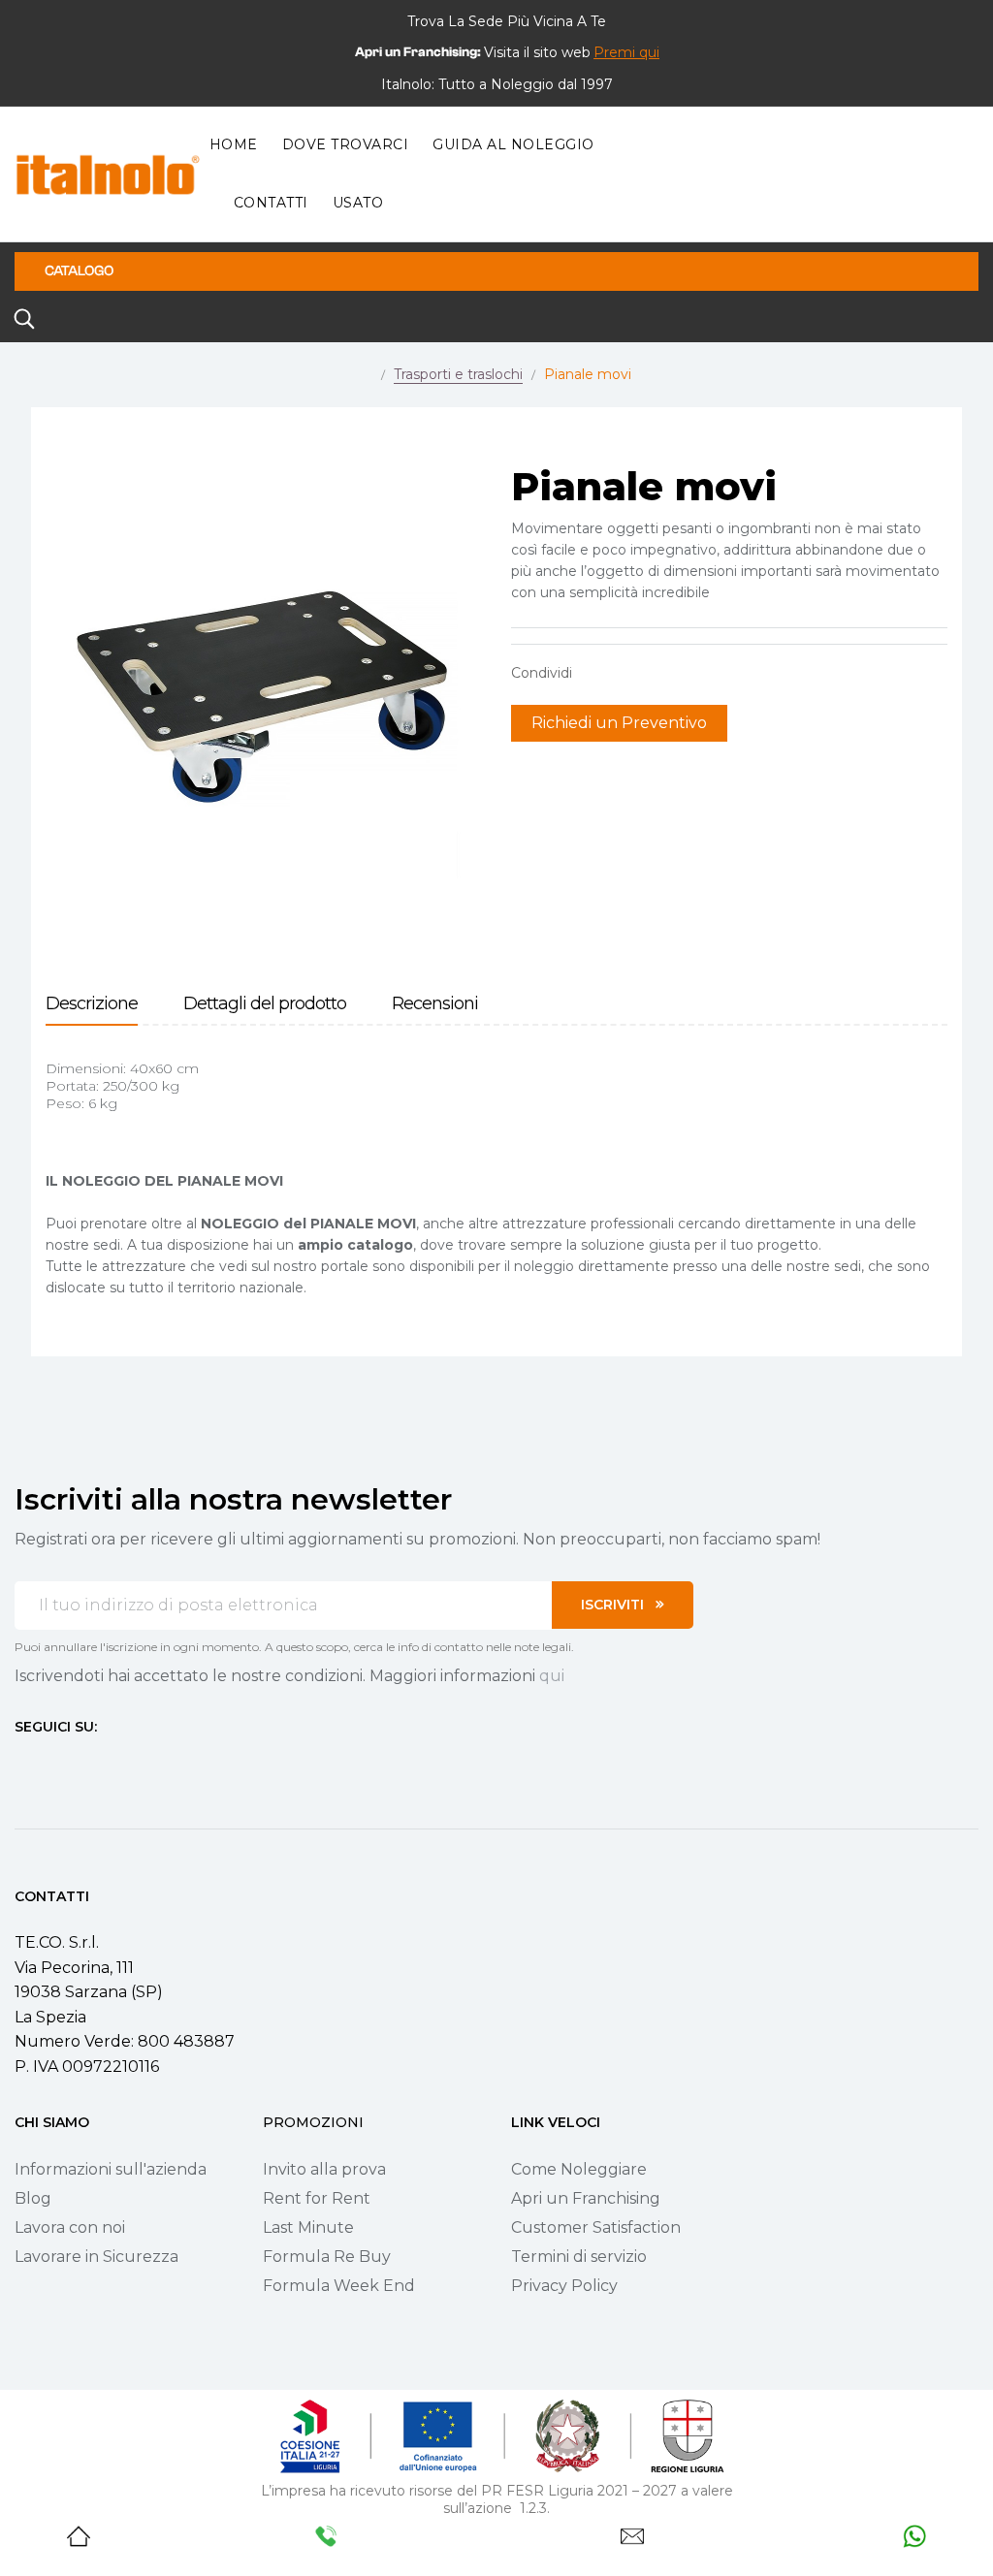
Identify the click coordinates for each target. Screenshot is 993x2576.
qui (552, 1676)
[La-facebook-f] (22, 1763)
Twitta (626, 673)
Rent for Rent (317, 2198)
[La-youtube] (92, 1763)
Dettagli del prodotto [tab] (265, 1004)
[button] (626, 52)
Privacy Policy (564, 2286)
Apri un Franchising (586, 2198)
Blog (33, 2198)
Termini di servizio (579, 2257)
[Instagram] (57, 1763)
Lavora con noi (70, 2227)
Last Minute (308, 2227)
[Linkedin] (127, 1763)
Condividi (596, 673)
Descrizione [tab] (92, 1004)
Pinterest (657, 673)
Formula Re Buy (327, 2257)
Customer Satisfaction (596, 2227)
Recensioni (435, 1004)
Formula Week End (339, 2286)
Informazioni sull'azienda (111, 2169)
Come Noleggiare (579, 2169)
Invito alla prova (324, 2169)
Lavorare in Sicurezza (96, 2257)
